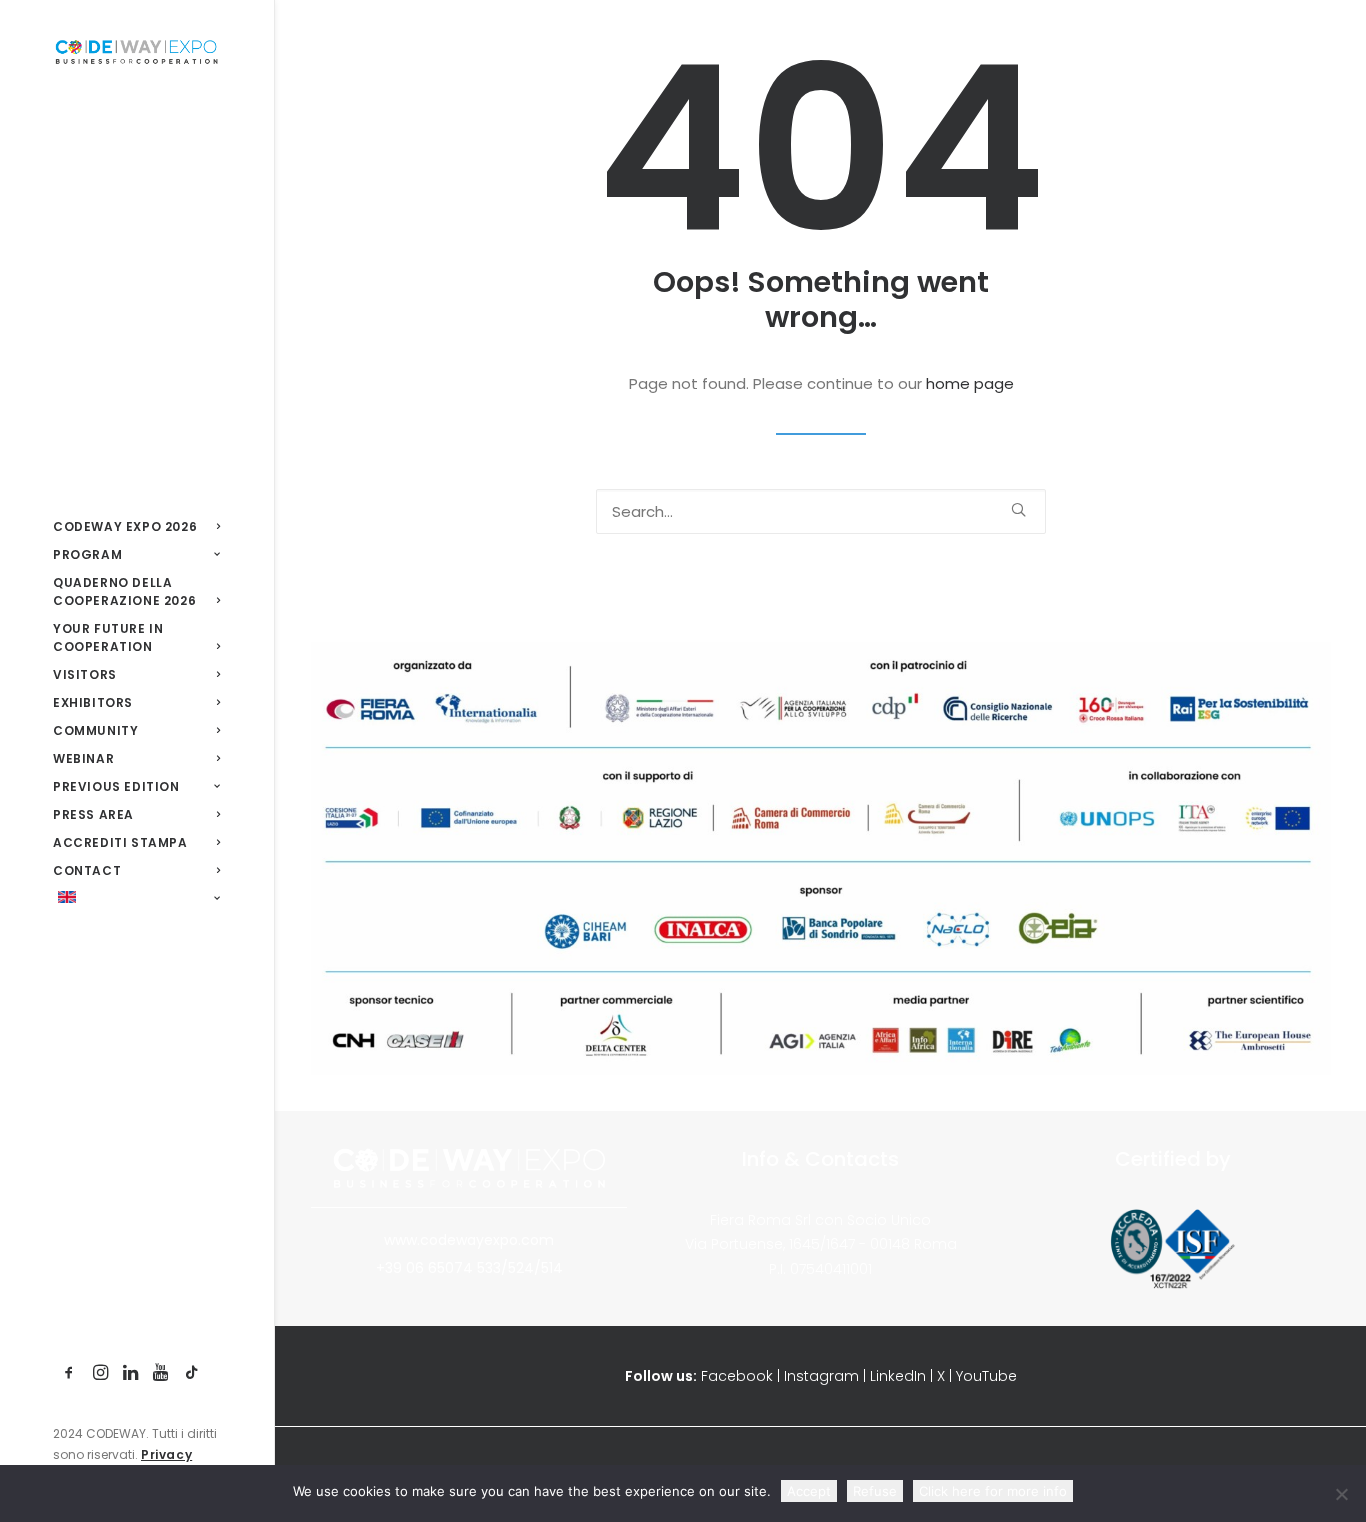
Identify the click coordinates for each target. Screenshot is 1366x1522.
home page (970, 383)
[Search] (821, 511)
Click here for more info (993, 1491)
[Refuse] (1341, 1494)
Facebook (737, 1376)
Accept (809, 1491)
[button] (69, 1373)
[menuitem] (69, 1373)
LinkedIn (898, 1376)
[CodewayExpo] (136, 51)
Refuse (875, 1491)
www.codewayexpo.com (469, 1240)
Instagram (821, 1376)
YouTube (986, 1376)
